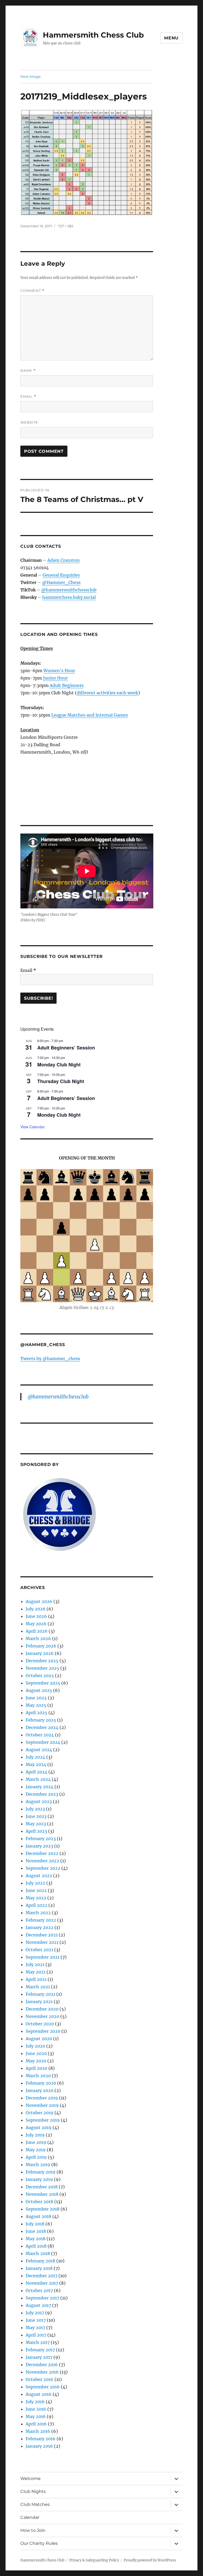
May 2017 (35, 2328)
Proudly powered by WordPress (150, 2560)
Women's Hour (59, 671)
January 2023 (39, 1846)
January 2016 (39, 2446)
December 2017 (41, 2276)
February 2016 (41, 2439)
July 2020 (35, 2046)
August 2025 (39, 1690)
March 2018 (38, 2253)
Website (29, 422)
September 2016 (43, 2387)
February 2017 (40, 2350)
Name (28, 371)
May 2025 (36, 1705)
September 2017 (42, 2298)
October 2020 (40, 2024)
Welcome (31, 2478)
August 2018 (38, 2216)
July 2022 (35, 1883)
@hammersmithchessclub (69, 590)
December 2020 (42, 2009)
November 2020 (42, 2016)
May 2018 (36, 2239)
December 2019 (42, 2098)
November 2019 (42, 2105)
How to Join (33, 2530)
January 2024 (40, 1787)
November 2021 (42, 1942)
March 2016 (38, 2431)
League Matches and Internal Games (90, 715)
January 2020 (40, 2090)
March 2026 (38, 1638)
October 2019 (40, 2113)
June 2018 (36, 2231)
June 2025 (36, 1698)
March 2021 (38, 1987)
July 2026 (36, 1609)
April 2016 (36, 2424)
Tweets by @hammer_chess (50, 1359)
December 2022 (42, 1853)
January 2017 (39, 2357)
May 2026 (36, 1624)
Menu (171, 38)
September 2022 (43, 1868)
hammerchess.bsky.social (69, 597)
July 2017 (35, 2313)
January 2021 (39, 2002)
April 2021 (36, 1979)
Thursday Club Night (61, 1081)
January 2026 (40, 1653)
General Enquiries (61, 575)
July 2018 (35, 2224)
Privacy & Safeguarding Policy (94, 2560)
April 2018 (36, 2246)
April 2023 (36, 1831)
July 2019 (35, 2135)
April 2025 (36, 1713)
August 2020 (39, 2039)
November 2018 (42, 2194)
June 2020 (36, 2053)
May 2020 (36, 2061)
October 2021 (39, 1950)
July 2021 (35, 1964)
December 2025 (42, 1661)
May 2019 (36, 2150)
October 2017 (39, 2290)
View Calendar (33, 1127)
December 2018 (42, 2187)
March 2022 (38, 1913)
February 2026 (41, 1646)
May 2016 (36, 2416)
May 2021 (36, 1972)
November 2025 (42, 1668)
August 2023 (39, 1801)
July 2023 (35, 1809)
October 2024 (40, 1735)
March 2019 (38, 2165)
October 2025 (40, 1676)
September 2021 (43, 1957)
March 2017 (38, 2342)
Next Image (31, 76)
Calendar (30, 2517)
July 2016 (35, 2402)
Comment (32, 291)
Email (28, 397)
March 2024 (38, 1779)
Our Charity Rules (39, 2543)
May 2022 (36, 1898)
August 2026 (39, 1601)
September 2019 (43, 2120)
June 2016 (36, 2409)
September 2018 (43, 2209)
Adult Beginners (67, 685)
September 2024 (43, 1742)
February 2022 (41, 1920)
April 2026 (37, 1631)
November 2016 (42, 2372)
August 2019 (39, 2127)
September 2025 (43, 1683)
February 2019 (41, 2172)
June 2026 (36, 1616)
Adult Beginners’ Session (66, 1048)
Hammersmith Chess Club (93, 35)
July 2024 (35, 1757)
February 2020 (41, 2083)
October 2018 (39, 2202)
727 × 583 (66, 226)
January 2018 (39, 2268)
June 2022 (36, 1890)
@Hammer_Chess (61, 582)
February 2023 (41, 1839)
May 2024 (36, 1764)
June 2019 (36, 2142)
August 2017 (38, 2305)
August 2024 (39, 1750)
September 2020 (43, 2031)
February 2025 (41, 1720)
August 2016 (39, 2394)
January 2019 (39, 2179)
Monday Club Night (59, 1065)
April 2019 (36, 2157)
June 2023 (36, 1816)
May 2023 (36, 1824)
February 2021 (40, 1994)
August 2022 (39, 1876)
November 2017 (42, 2283)
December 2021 (42, 1935)
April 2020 (36, 2068)
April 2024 (36, 1772)
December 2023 (42, 1794)
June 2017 (36, 2320)
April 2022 (36, 1905)
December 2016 (42, 2365)
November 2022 (42, 1861)
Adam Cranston (64, 560)
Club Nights (33, 2491)
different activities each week (107, 693)
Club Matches (35, 2504)
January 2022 (40, 1927)
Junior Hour (55, 678)
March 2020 (38, 2076)
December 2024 (42, 1727)
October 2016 (40, 2379)
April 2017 (36, 2335)
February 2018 (40, 2261)
